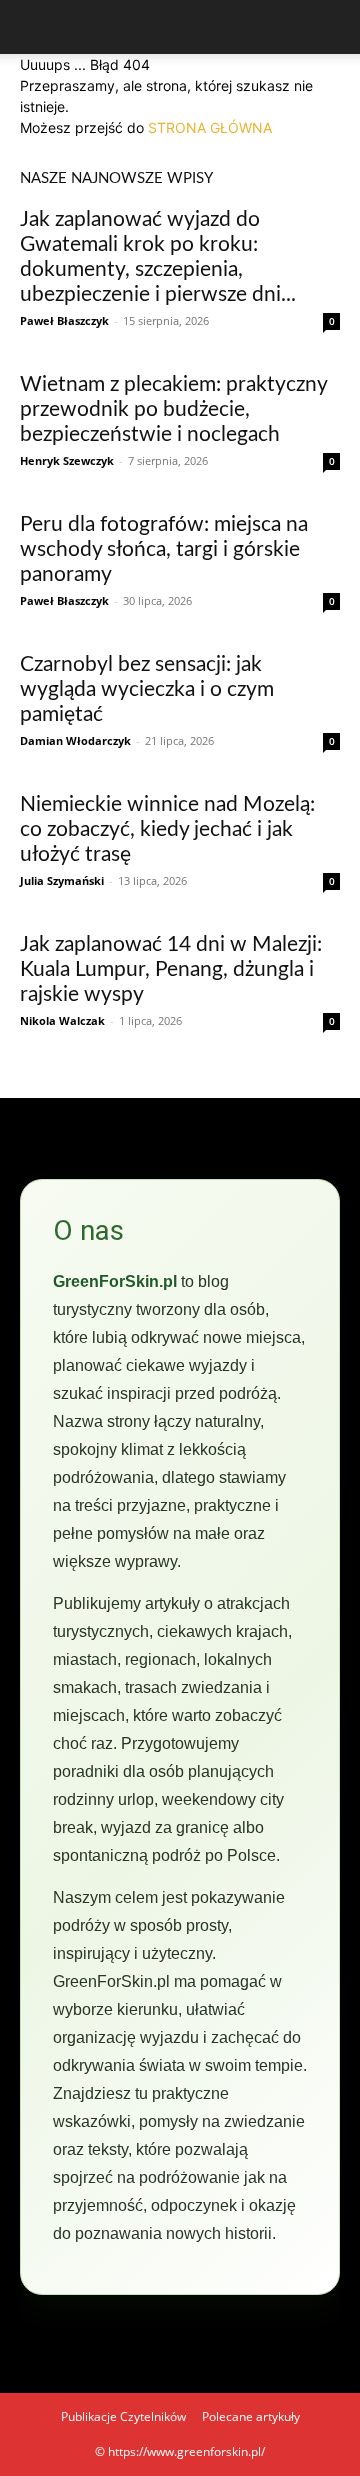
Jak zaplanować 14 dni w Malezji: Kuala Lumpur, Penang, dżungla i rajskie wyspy (171, 969)
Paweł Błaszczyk (64, 320)
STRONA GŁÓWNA (210, 127)
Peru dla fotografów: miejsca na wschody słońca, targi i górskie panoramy (164, 549)
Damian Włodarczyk (75, 740)
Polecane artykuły (251, 2416)
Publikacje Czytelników (123, 2416)
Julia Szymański (62, 880)
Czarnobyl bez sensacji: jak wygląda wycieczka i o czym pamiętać (147, 689)
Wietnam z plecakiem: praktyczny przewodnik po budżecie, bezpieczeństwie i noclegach (173, 409)
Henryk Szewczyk (67, 460)
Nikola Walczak (62, 1020)
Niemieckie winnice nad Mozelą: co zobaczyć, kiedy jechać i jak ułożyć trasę (167, 829)
